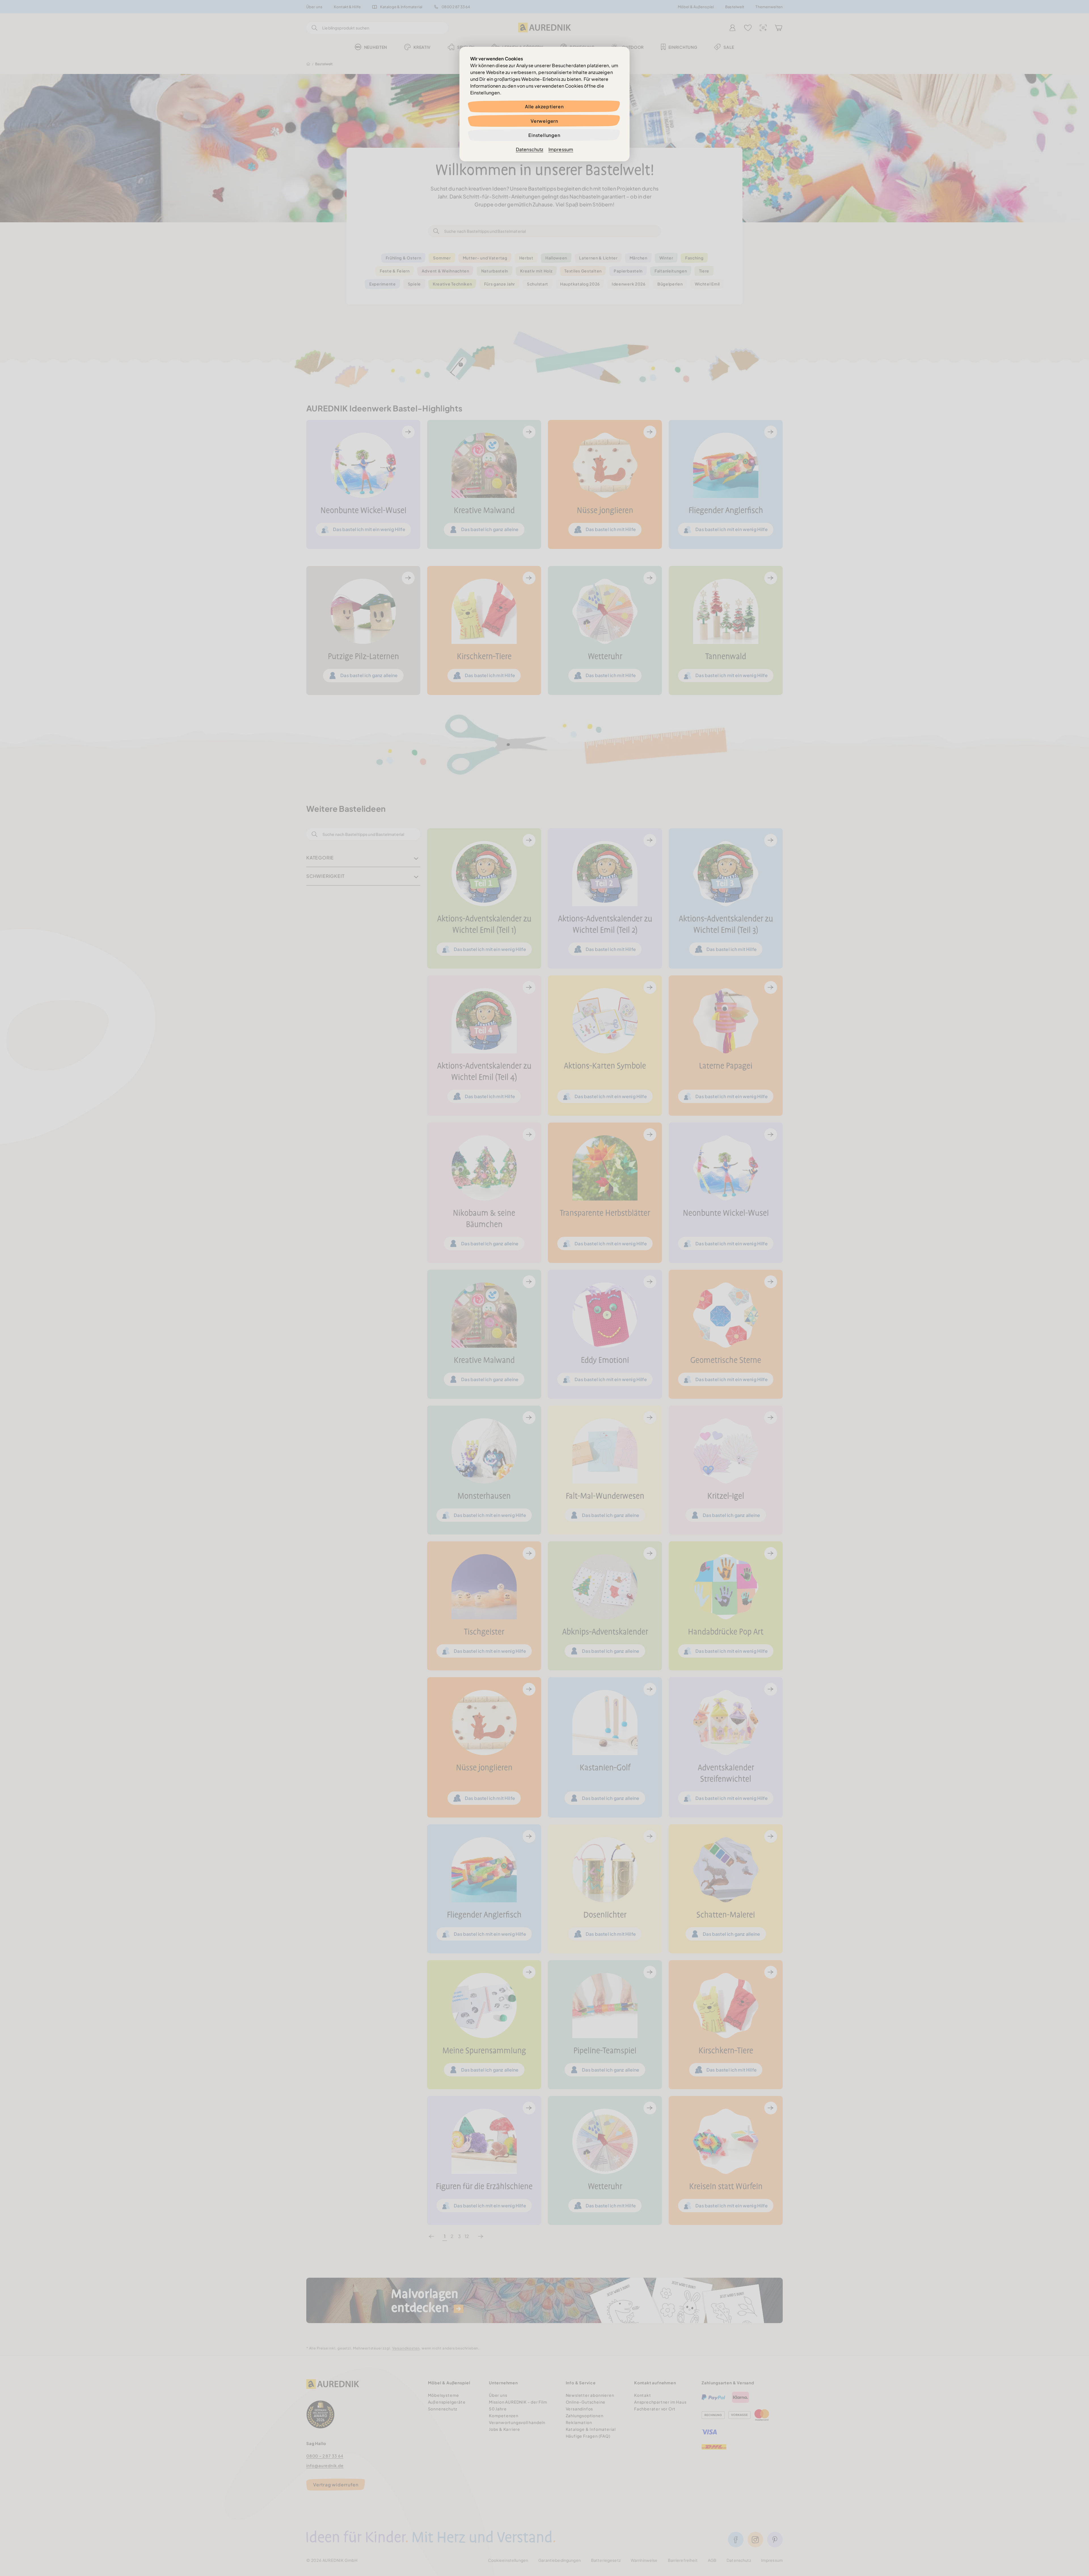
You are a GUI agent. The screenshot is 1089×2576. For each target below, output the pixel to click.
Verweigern (544, 121)
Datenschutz (530, 149)
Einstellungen (544, 135)
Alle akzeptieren (544, 106)
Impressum (561, 149)
